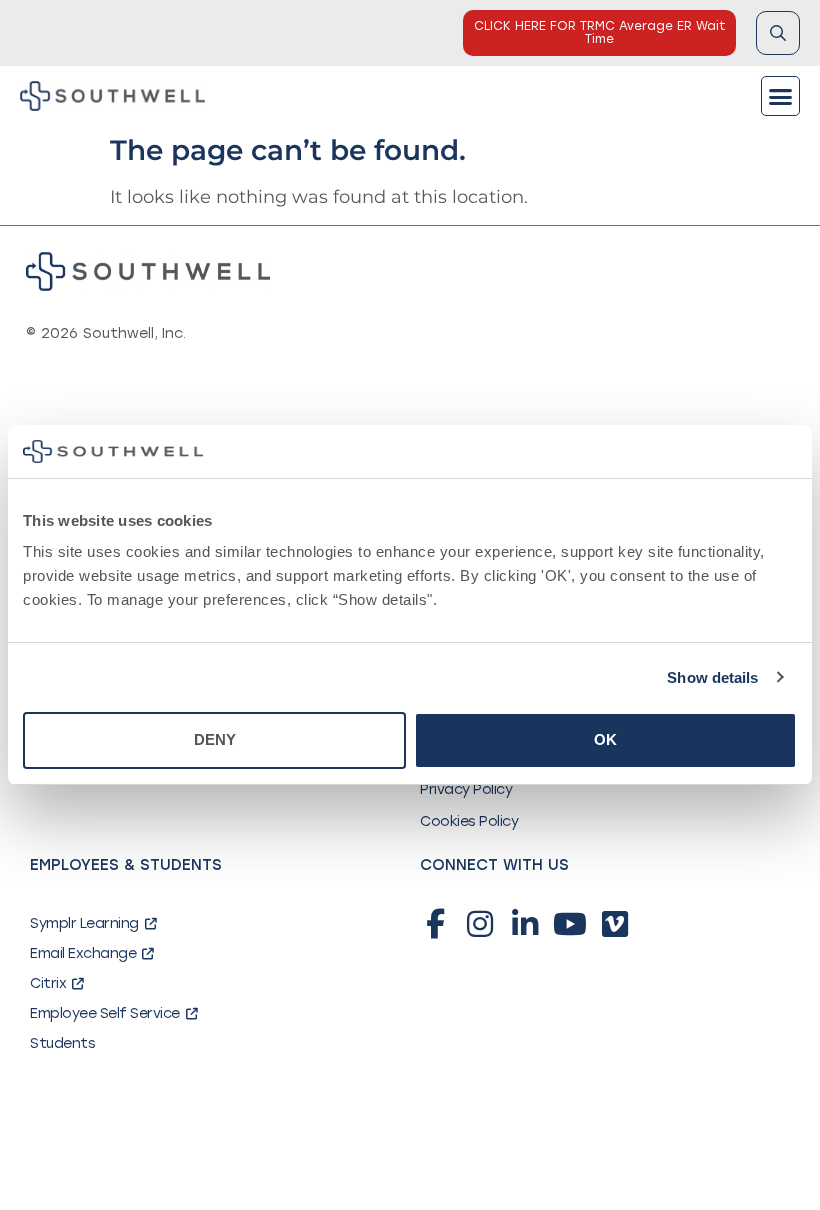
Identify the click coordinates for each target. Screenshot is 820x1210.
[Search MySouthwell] (778, 33)
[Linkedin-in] (525, 924)
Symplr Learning (84, 923)
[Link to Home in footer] (148, 271)
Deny (215, 739)
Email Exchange (83, 953)
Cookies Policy (469, 821)
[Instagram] (480, 924)
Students (62, 1043)
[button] (781, 96)
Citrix (48, 983)
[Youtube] (570, 924)
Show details (712, 677)
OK (605, 739)
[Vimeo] (615, 924)
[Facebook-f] (435, 924)
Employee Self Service (105, 1013)
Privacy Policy (466, 789)
